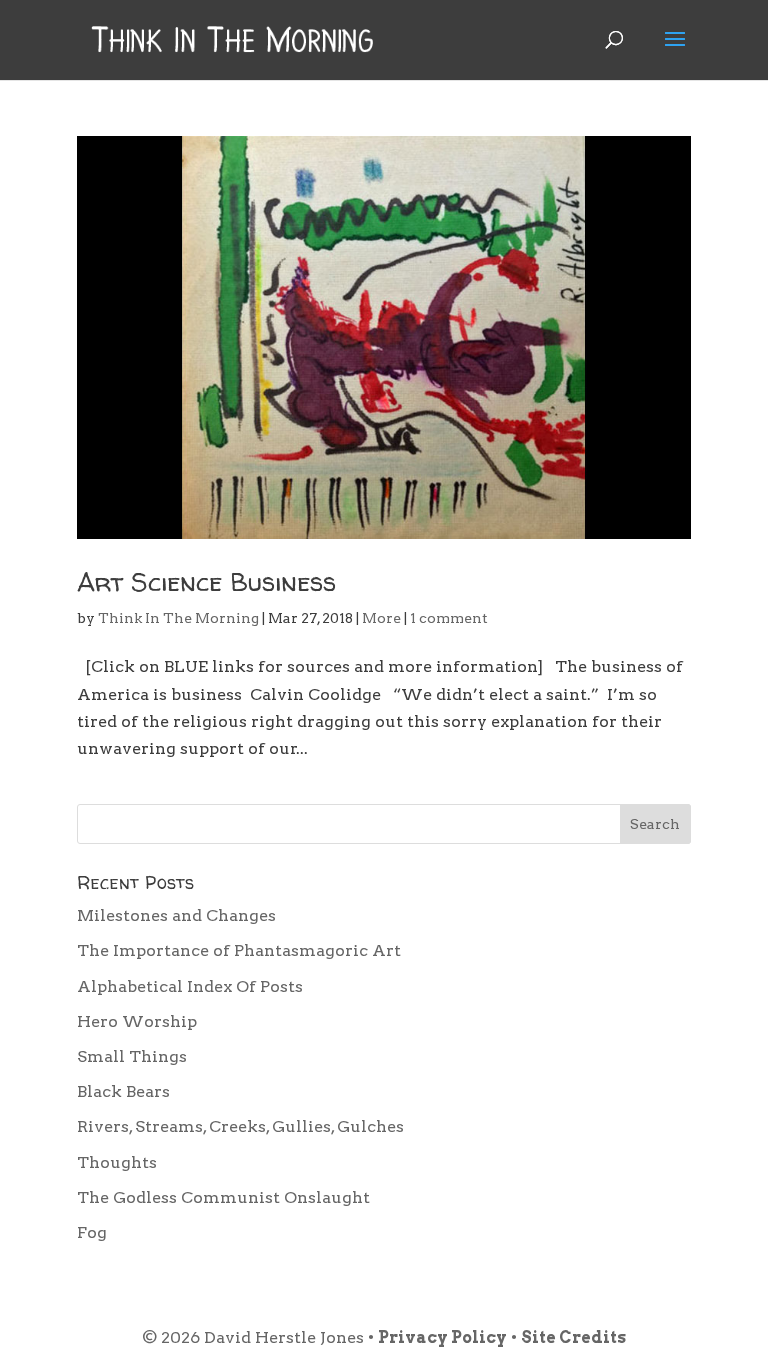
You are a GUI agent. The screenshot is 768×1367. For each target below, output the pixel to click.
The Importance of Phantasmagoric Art (239, 950)
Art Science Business (206, 581)
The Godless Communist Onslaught (223, 1197)
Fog (92, 1232)
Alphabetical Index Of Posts (190, 986)
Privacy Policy (442, 1337)
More (381, 618)
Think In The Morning (178, 618)
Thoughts (117, 1162)
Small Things (132, 1056)
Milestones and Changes (176, 915)
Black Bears (123, 1091)
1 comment (449, 618)
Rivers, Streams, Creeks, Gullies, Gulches (240, 1126)
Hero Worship (137, 1021)
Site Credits (573, 1337)
